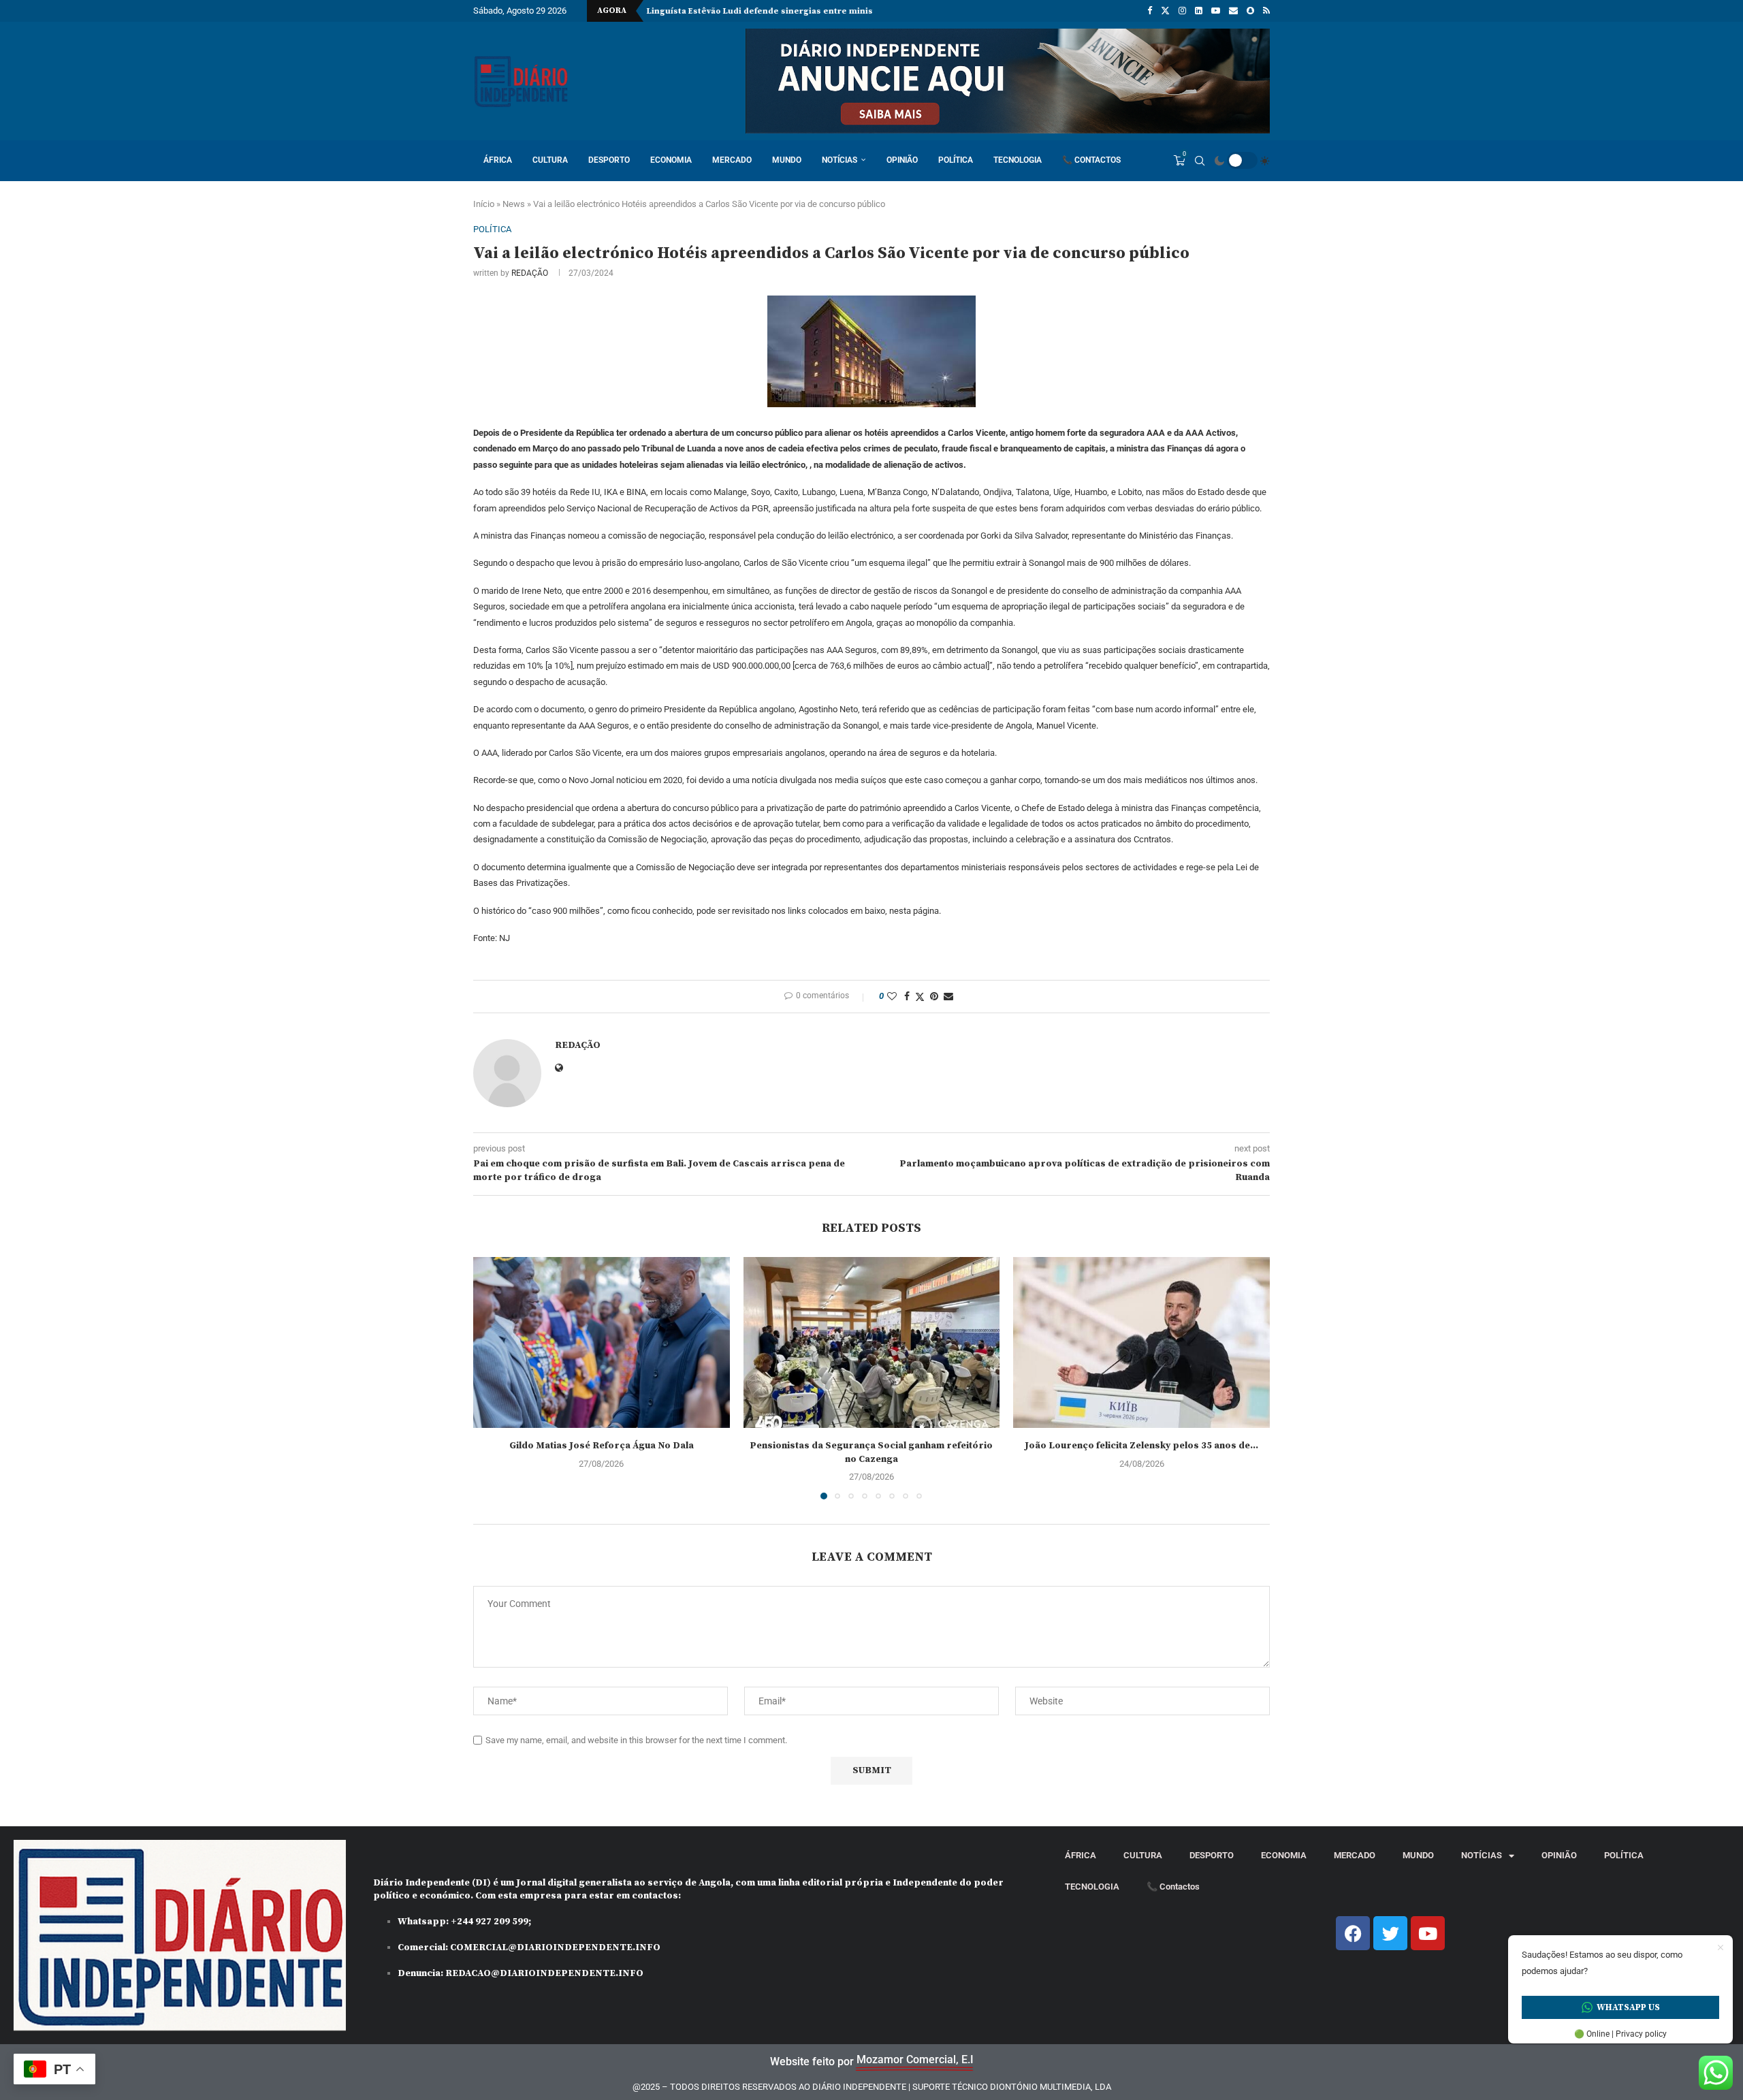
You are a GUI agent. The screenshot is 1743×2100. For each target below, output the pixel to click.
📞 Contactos (1091, 160)
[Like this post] (892, 996)
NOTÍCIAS (839, 160)
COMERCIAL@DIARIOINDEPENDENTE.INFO (555, 1947)
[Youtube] (1216, 11)
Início (484, 204)
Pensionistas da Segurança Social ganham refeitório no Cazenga (871, 1452)
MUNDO (787, 160)
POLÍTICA (956, 160)
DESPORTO (609, 160)
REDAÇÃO (530, 273)
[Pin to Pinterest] (934, 996)
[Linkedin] (1199, 11)
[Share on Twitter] (920, 997)
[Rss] (1266, 11)
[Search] (1200, 161)
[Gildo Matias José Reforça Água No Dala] (602, 1342)
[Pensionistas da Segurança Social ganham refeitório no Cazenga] (872, 1342)
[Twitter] (1165, 11)
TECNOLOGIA (1018, 160)
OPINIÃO (902, 160)
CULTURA (550, 160)
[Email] (1233, 11)
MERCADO (732, 160)
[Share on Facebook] (907, 996)
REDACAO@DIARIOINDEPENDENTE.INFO (544, 1973)
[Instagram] (1182, 11)
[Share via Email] (948, 996)
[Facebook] (1150, 11)
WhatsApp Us (1628, 2007)
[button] (492, 1378)
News (514, 204)
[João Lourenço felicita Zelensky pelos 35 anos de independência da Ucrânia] (1141, 1342)
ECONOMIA (671, 160)
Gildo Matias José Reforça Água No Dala (602, 1446)
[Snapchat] (1250, 11)
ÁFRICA (498, 160)
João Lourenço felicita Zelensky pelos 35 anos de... (1141, 1446)
